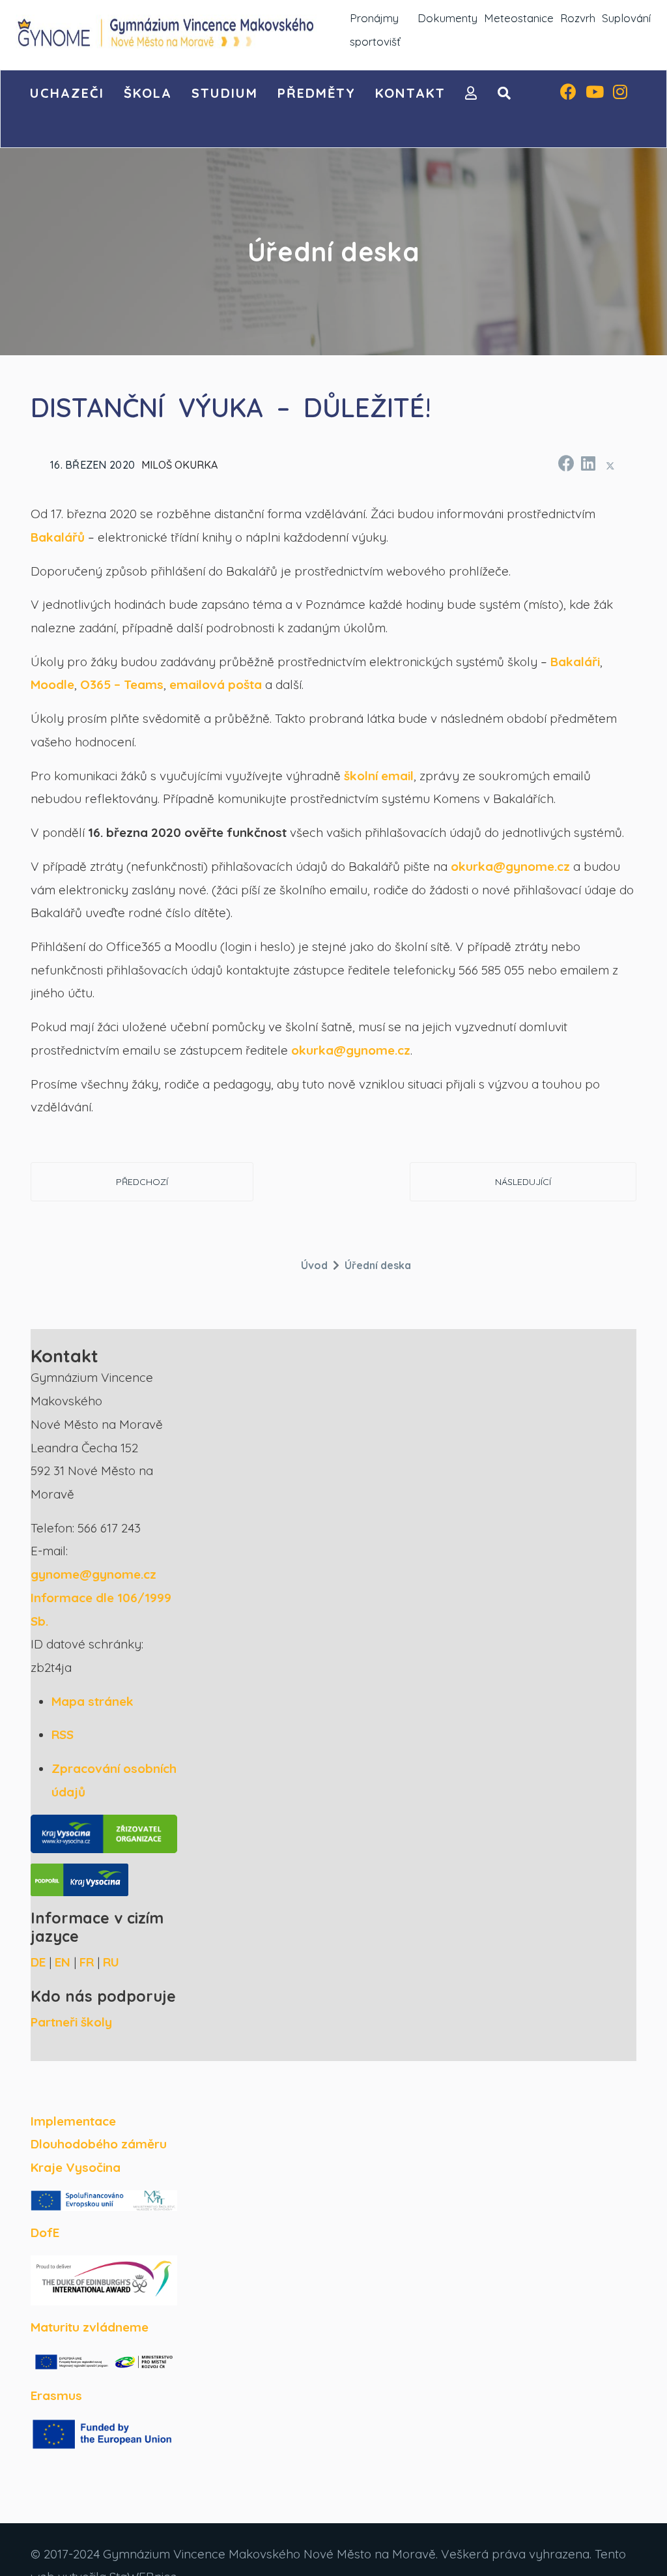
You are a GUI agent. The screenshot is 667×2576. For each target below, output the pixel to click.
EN (63, 1962)
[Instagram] (620, 93)
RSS (63, 1734)
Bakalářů (58, 537)
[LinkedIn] (588, 461)
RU (111, 1962)
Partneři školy (71, 2022)
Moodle (52, 684)
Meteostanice (519, 18)
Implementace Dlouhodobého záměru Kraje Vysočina (99, 2144)
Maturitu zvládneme (90, 2327)
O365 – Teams (122, 684)
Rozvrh (578, 18)
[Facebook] (568, 93)
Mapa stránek (92, 1701)
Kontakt (410, 93)
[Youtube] (595, 93)
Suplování (626, 18)
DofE (45, 2232)
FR (87, 1962)
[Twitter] (610, 465)
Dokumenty (447, 18)
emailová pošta (216, 684)
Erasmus (56, 2395)
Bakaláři (575, 662)
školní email (379, 776)
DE (38, 1962)
